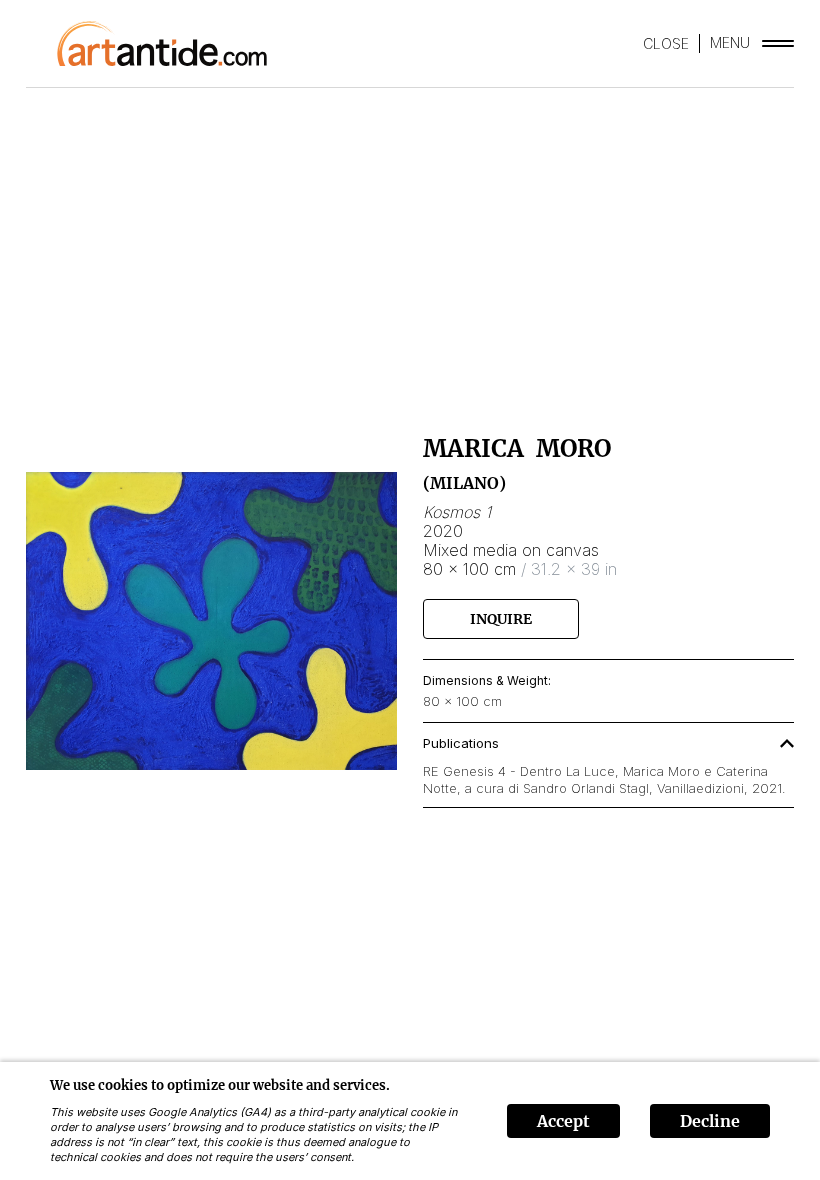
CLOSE (666, 43)
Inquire (501, 619)
